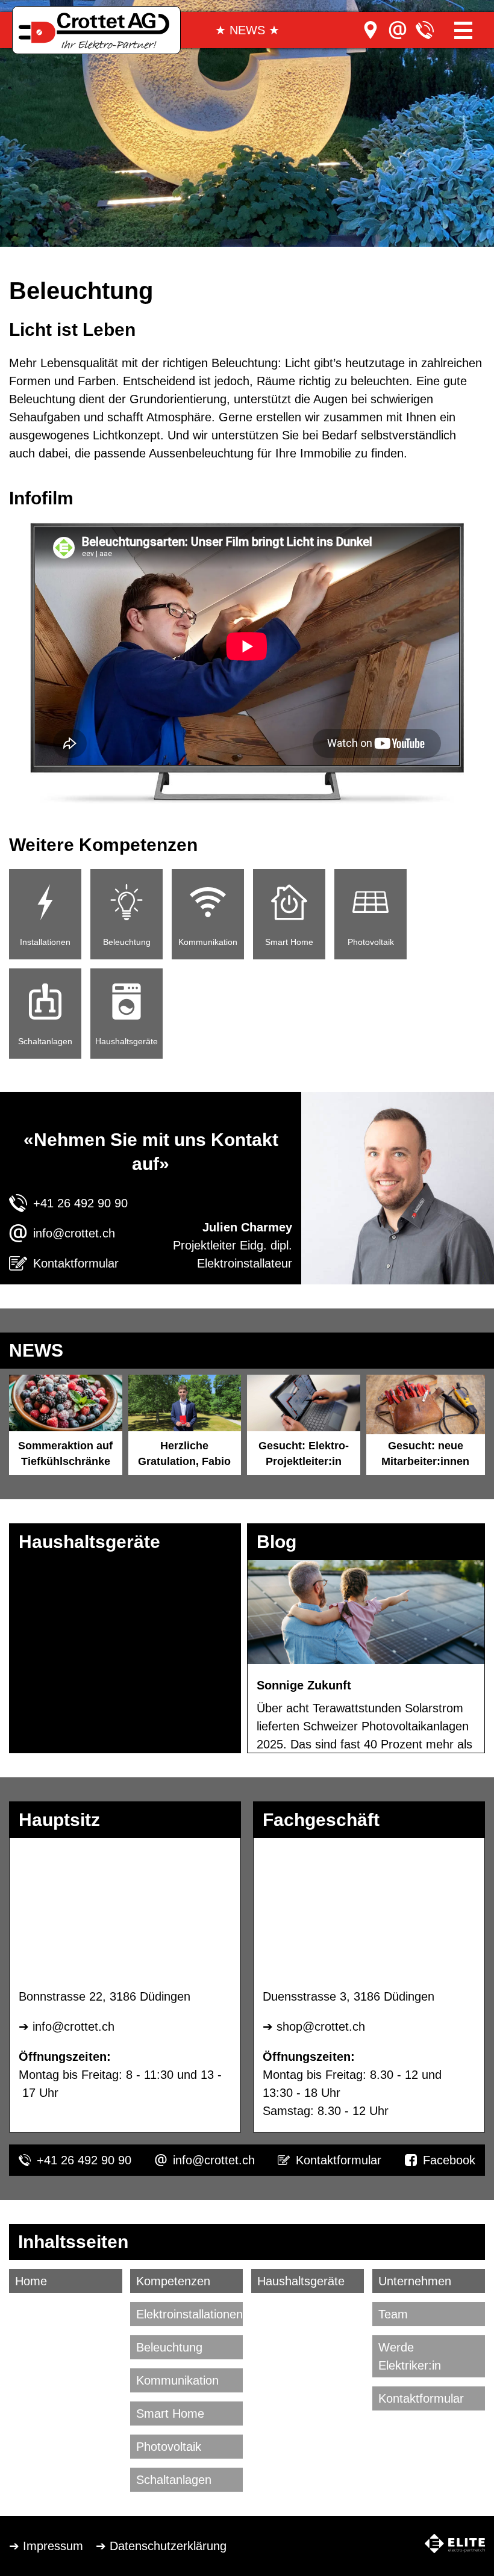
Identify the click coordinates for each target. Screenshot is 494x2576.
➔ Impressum (46, 2546)
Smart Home (170, 2413)
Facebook (449, 2160)
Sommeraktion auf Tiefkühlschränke (65, 1454)
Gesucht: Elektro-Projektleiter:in (304, 1454)
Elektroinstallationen (189, 2314)
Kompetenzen (173, 2281)
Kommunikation (177, 2380)
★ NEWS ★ (247, 30)
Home (31, 2281)
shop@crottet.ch (321, 2026)
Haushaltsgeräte (301, 2281)
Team (393, 2314)
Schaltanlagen (174, 2480)
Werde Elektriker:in (410, 2356)
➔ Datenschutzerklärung (161, 2546)
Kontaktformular (76, 1263)
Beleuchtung (169, 2347)
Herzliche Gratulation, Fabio (184, 1454)
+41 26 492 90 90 (80, 1203)
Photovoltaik (169, 2447)
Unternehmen (415, 2281)
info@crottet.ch (74, 1233)
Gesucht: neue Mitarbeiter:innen (425, 1454)
